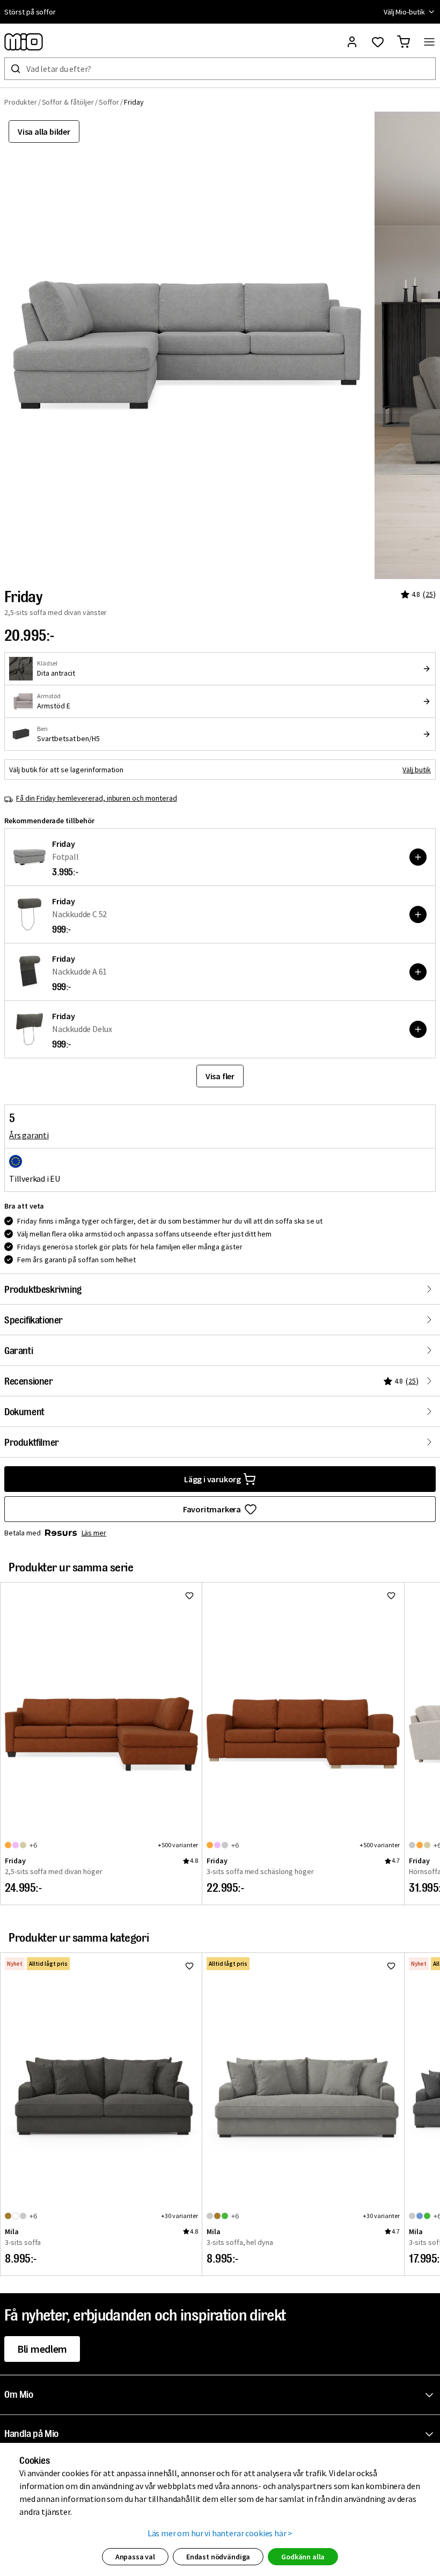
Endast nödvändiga (218, 2557)
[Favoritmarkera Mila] (189, 1966)
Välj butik (417, 770)
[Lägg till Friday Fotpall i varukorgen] (418, 857)
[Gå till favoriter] (378, 42)
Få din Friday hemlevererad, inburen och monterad (97, 798)
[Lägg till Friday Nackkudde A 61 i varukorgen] (418, 972)
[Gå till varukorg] (404, 42)
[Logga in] (352, 42)
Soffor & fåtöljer (68, 102)
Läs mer (94, 1533)
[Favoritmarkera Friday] (189, 1596)
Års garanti (29, 1135)
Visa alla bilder (44, 131)
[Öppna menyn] (429, 42)
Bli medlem (42, 2349)
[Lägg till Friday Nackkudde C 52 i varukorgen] (418, 914)
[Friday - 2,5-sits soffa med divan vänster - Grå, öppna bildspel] (187, 345)
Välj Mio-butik (404, 12)
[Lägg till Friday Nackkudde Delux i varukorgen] (418, 1029)
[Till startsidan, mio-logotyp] (24, 42)
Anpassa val (135, 2557)
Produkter (21, 102)
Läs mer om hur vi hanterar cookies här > (220, 2533)
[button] (222, 2395)
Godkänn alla (303, 2557)
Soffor (109, 102)
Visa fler (220, 1076)
